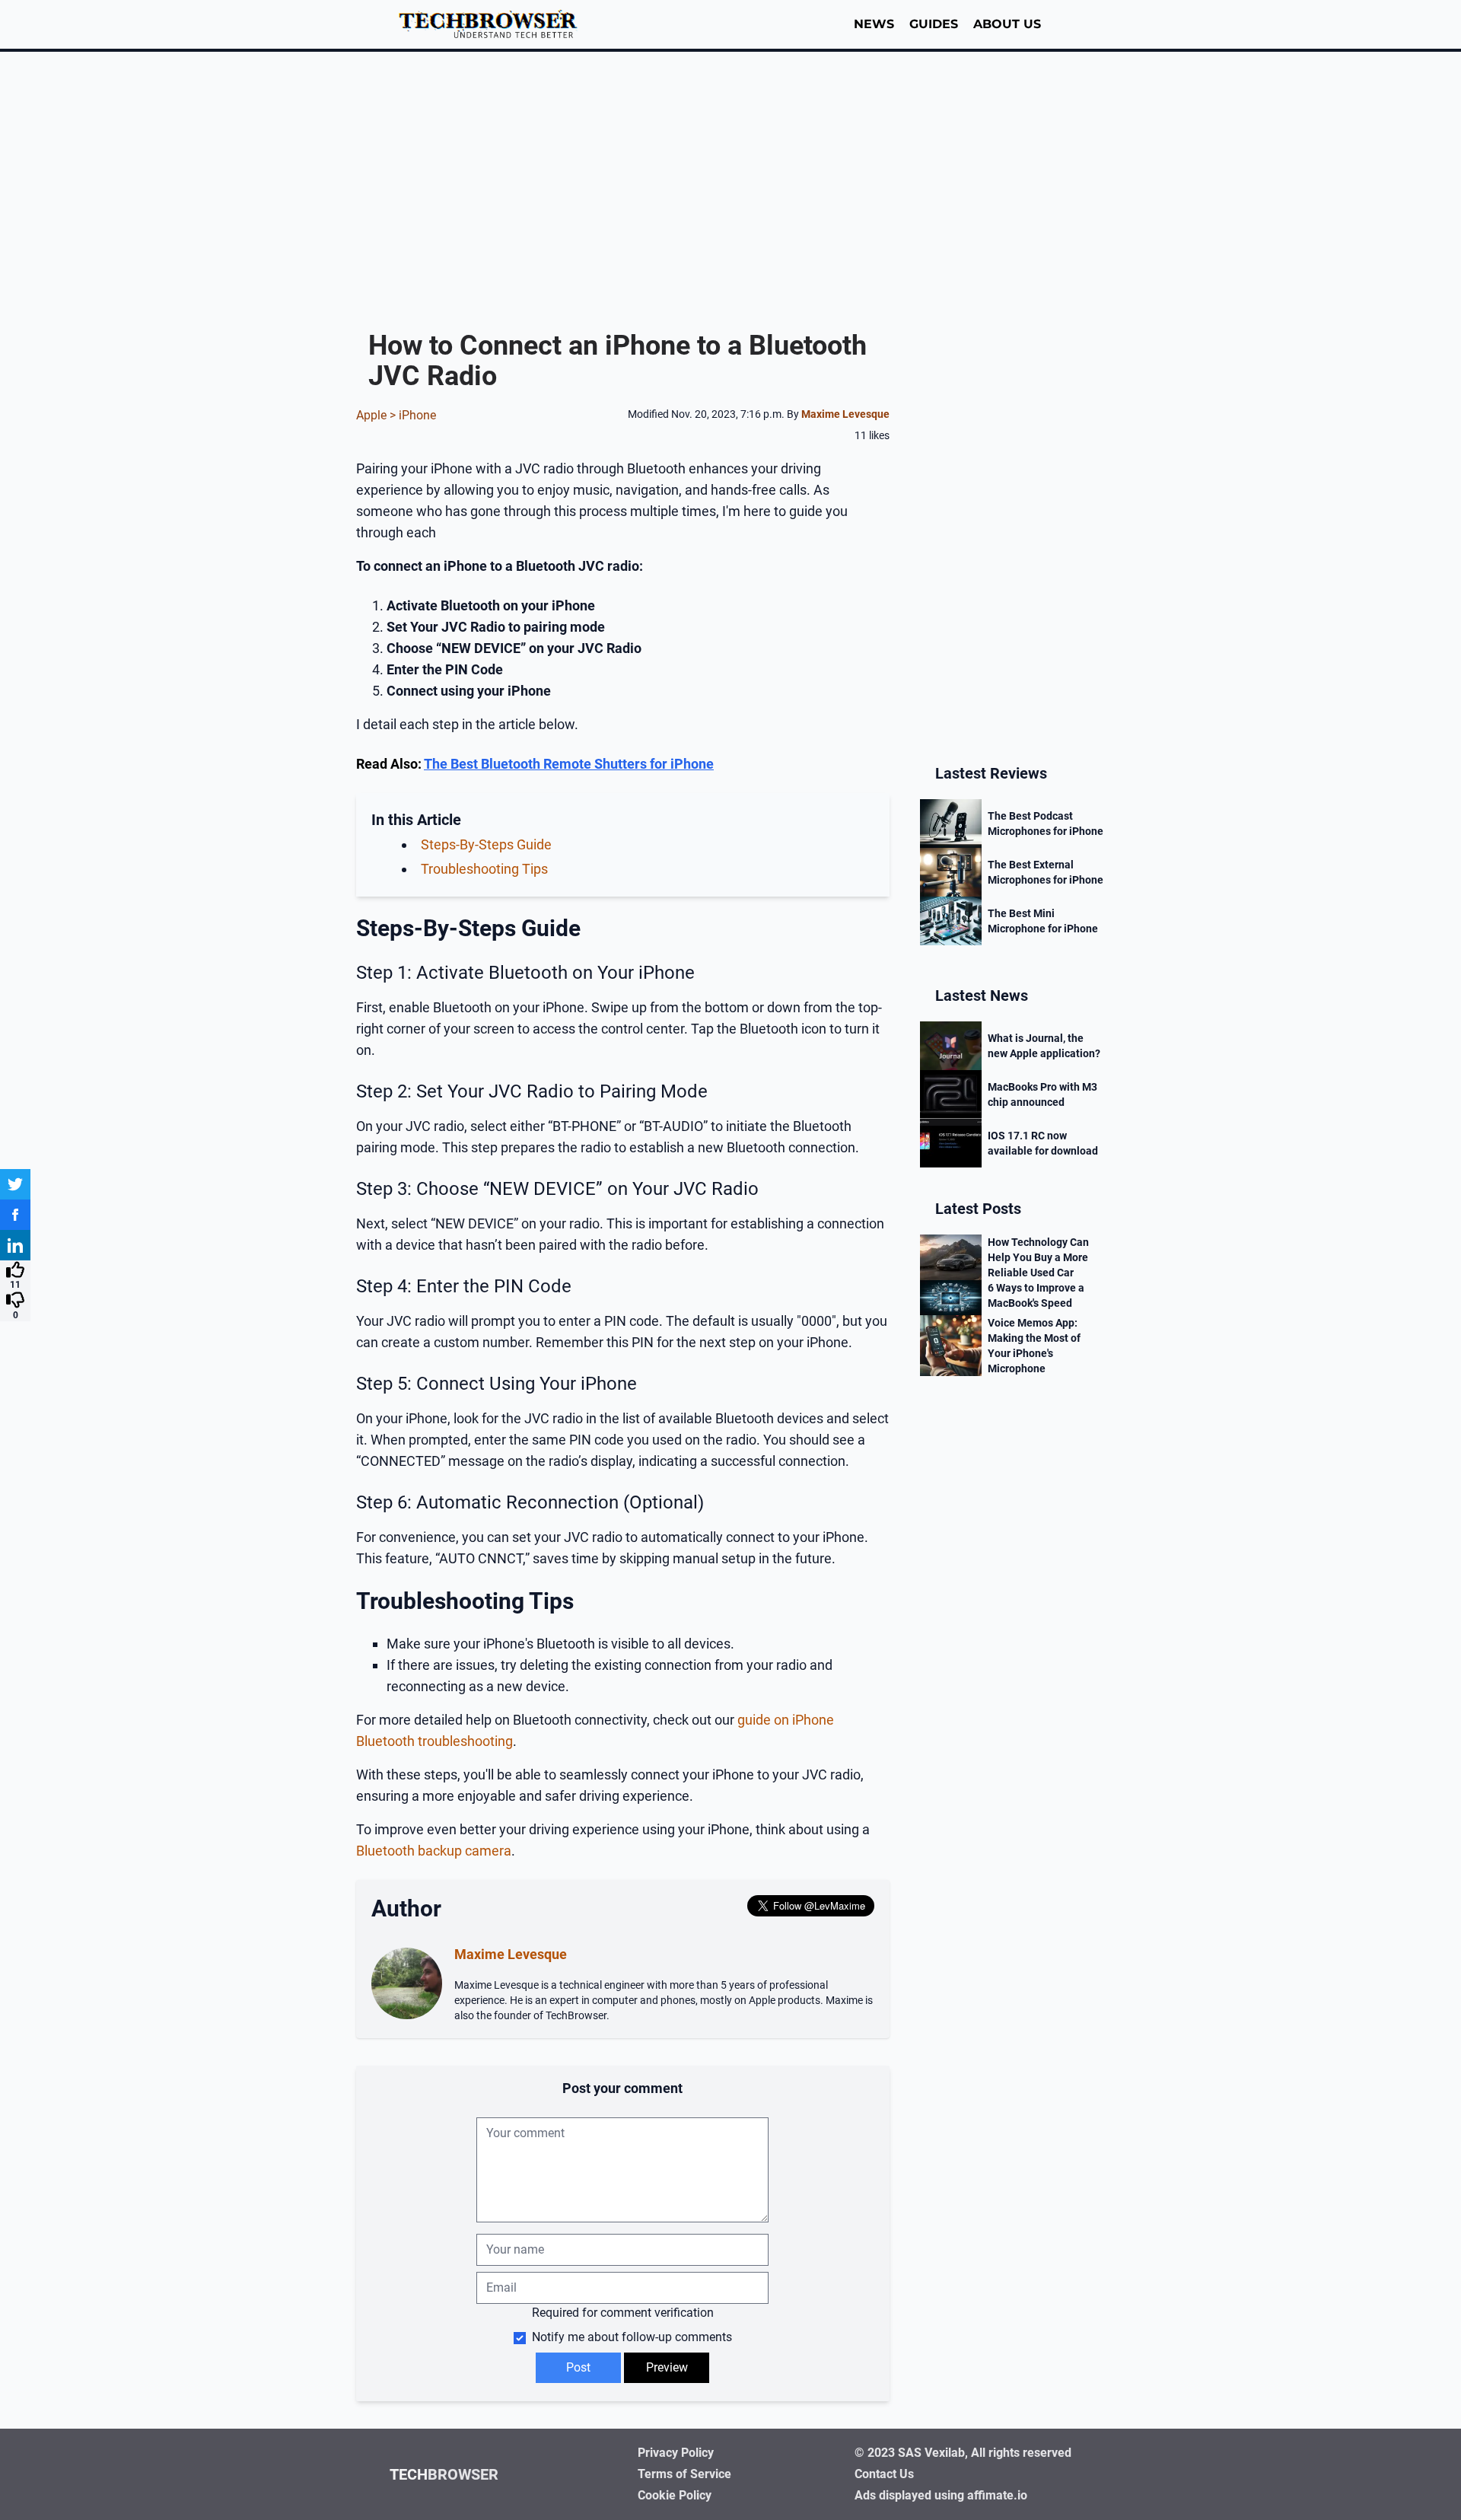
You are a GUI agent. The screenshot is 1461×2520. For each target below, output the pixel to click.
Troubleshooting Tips (484, 869)
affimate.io (997, 2495)
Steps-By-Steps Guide (486, 844)
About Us (1007, 24)
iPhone (417, 415)
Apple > (377, 415)
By (838, 414)
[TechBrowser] (493, 24)
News (874, 24)
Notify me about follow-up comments (630, 2337)
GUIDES (934, 24)
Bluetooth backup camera (434, 1851)
